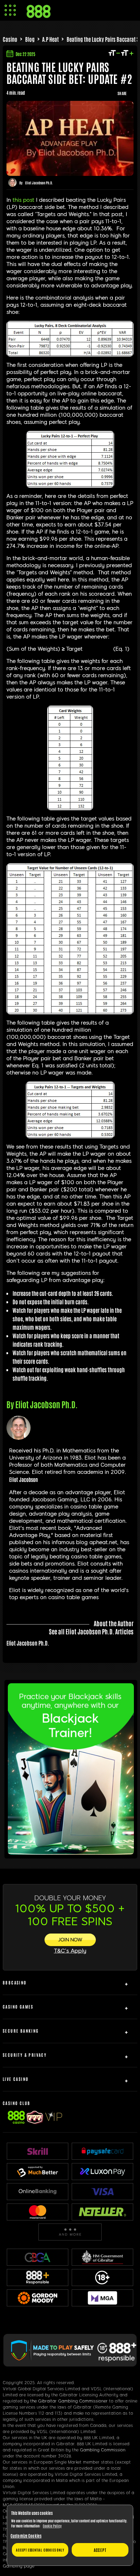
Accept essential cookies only (40, 2550)
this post (23, 200)
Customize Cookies (26, 2536)
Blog (30, 39)
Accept (100, 2550)
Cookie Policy (52, 2526)
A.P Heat (50, 39)
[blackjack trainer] (71, 1852)
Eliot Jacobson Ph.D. (39, 183)
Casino (10, 39)
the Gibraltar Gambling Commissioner (69, 2401)
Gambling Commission (103, 2450)
